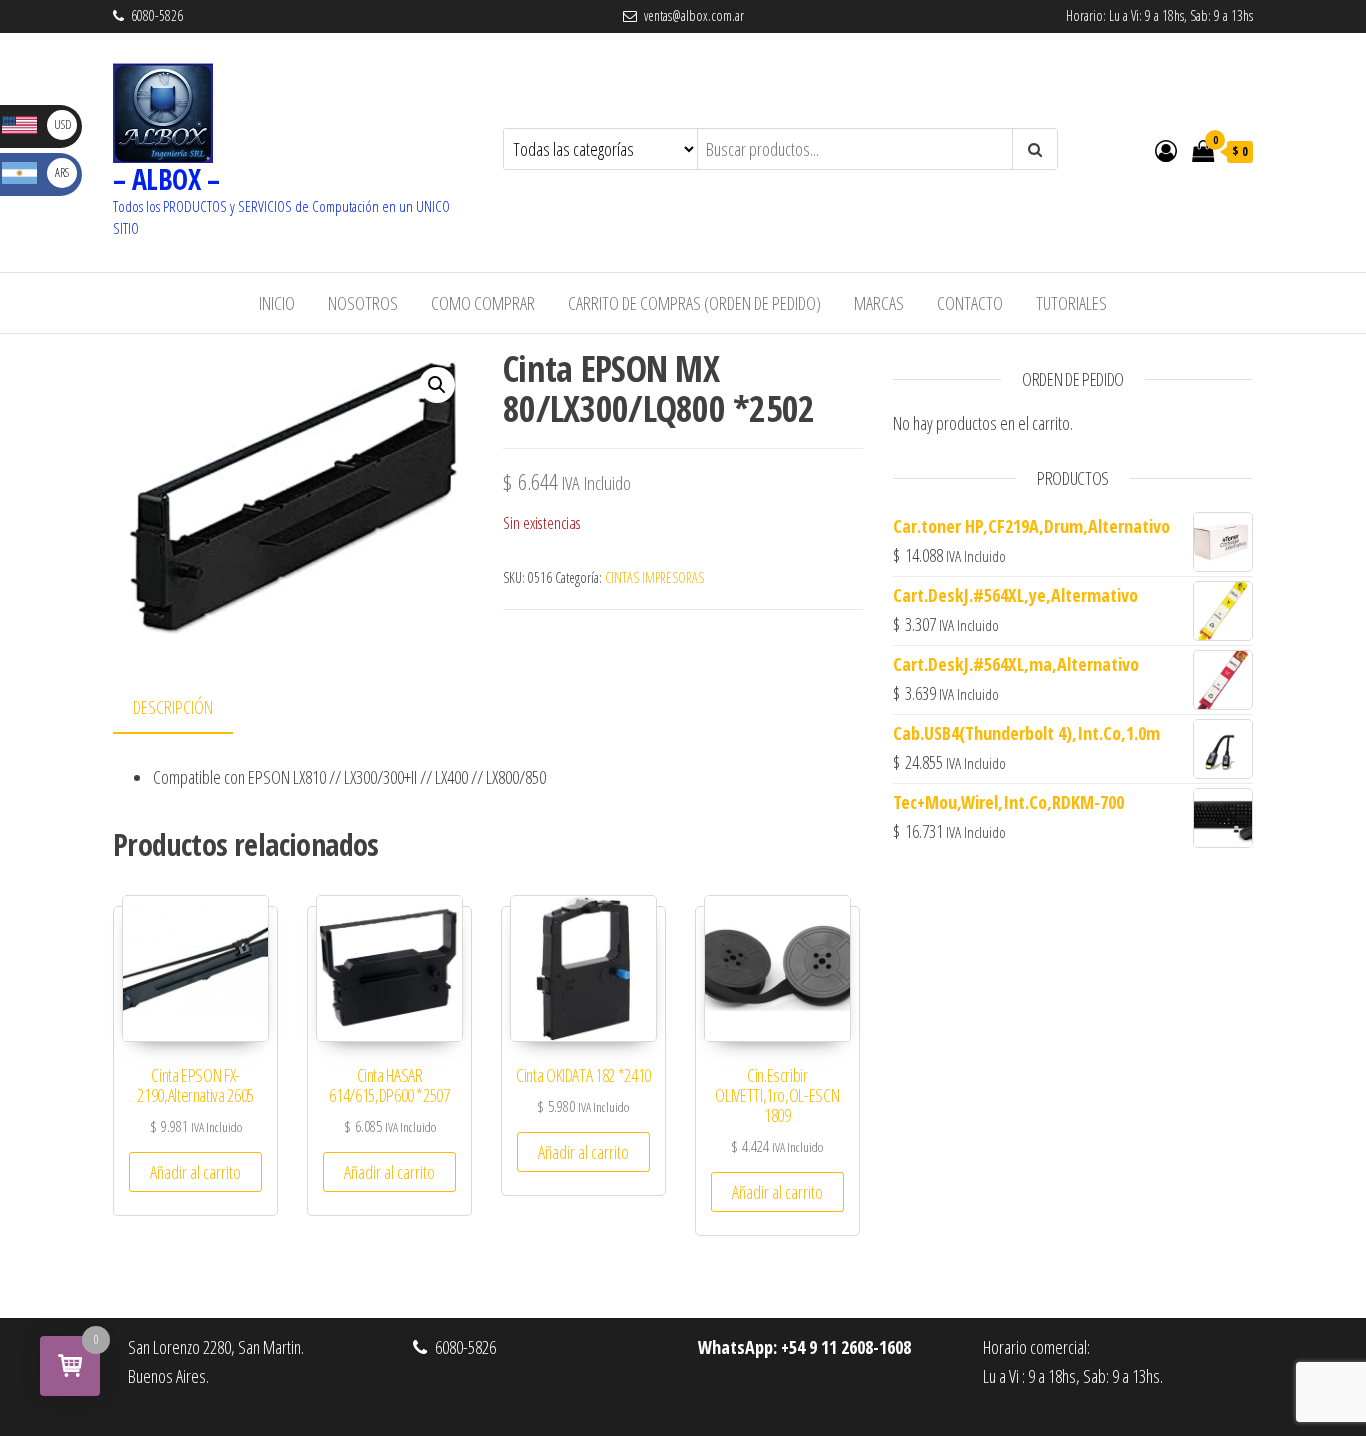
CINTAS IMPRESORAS (654, 577)
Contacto (970, 303)
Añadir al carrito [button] (195, 1172)
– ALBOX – (166, 179)
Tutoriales (1071, 303)
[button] (437, 385)
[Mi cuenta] (1166, 150)
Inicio (277, 303)
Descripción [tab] (173, 707)
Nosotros (363, 303)
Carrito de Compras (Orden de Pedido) (694, 303)
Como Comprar (483, 303)
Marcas (879, 303)
